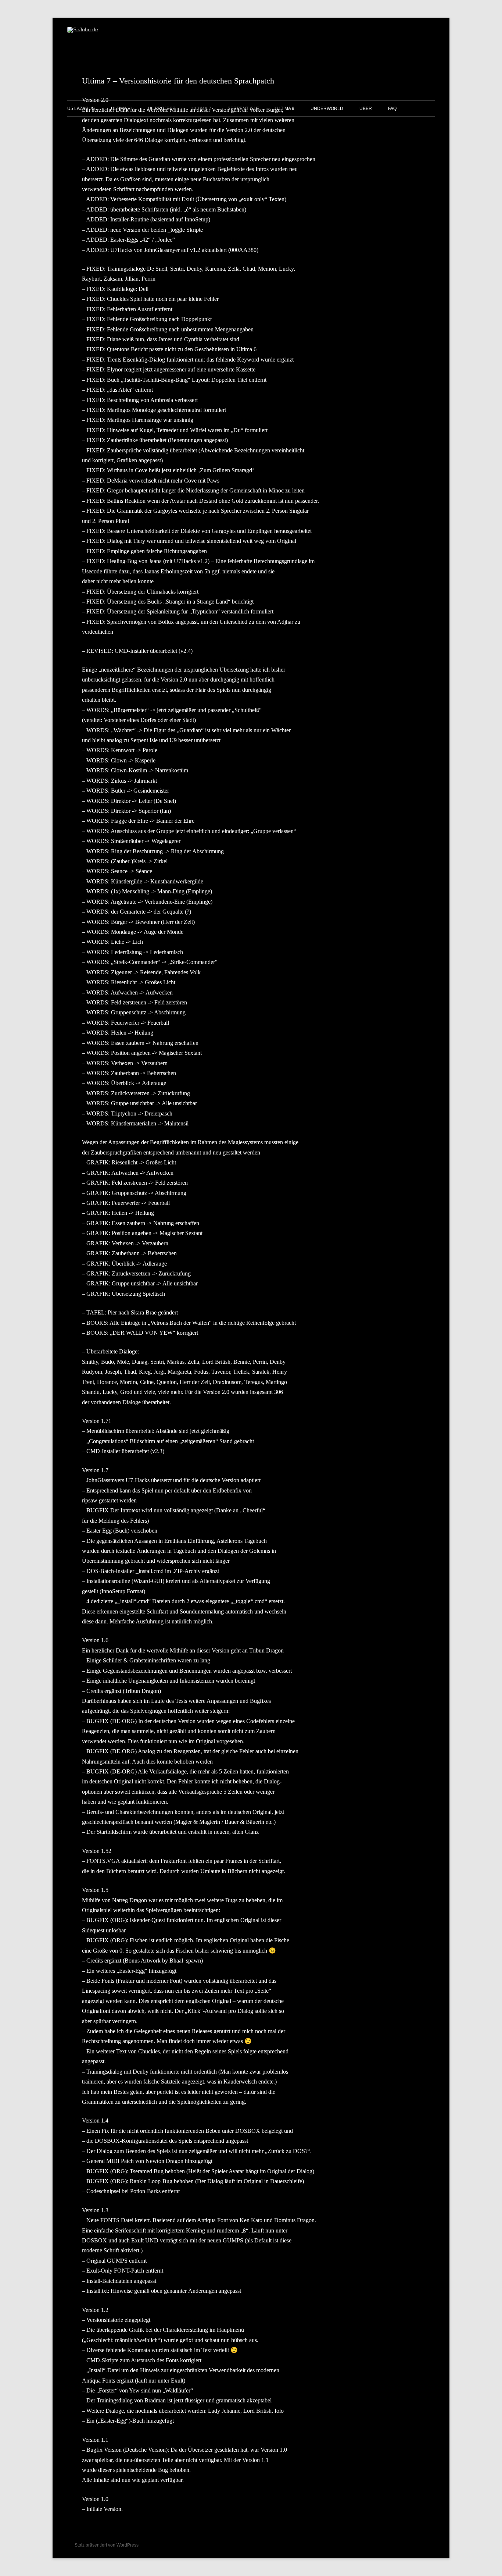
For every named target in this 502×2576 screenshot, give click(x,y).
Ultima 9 (285, 108)
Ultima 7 (201, 108)
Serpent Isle (243, 108)
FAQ (392, 108)
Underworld (327, 108)
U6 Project (162, 108)
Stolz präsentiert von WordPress (107, 2545)
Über (366, 108)
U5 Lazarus (81, 108)
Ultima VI (121, 108)
